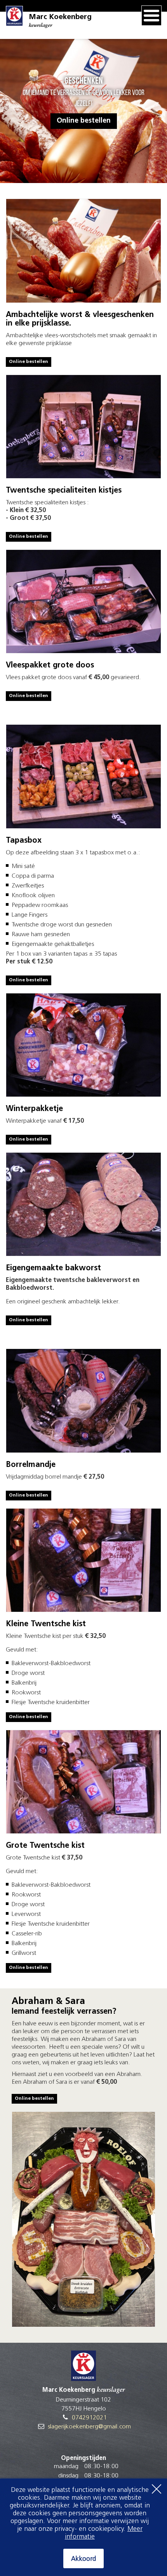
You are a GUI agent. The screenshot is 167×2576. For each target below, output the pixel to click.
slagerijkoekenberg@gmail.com (89, 2427)
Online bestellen (84, 121)
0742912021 (89, 2418)
